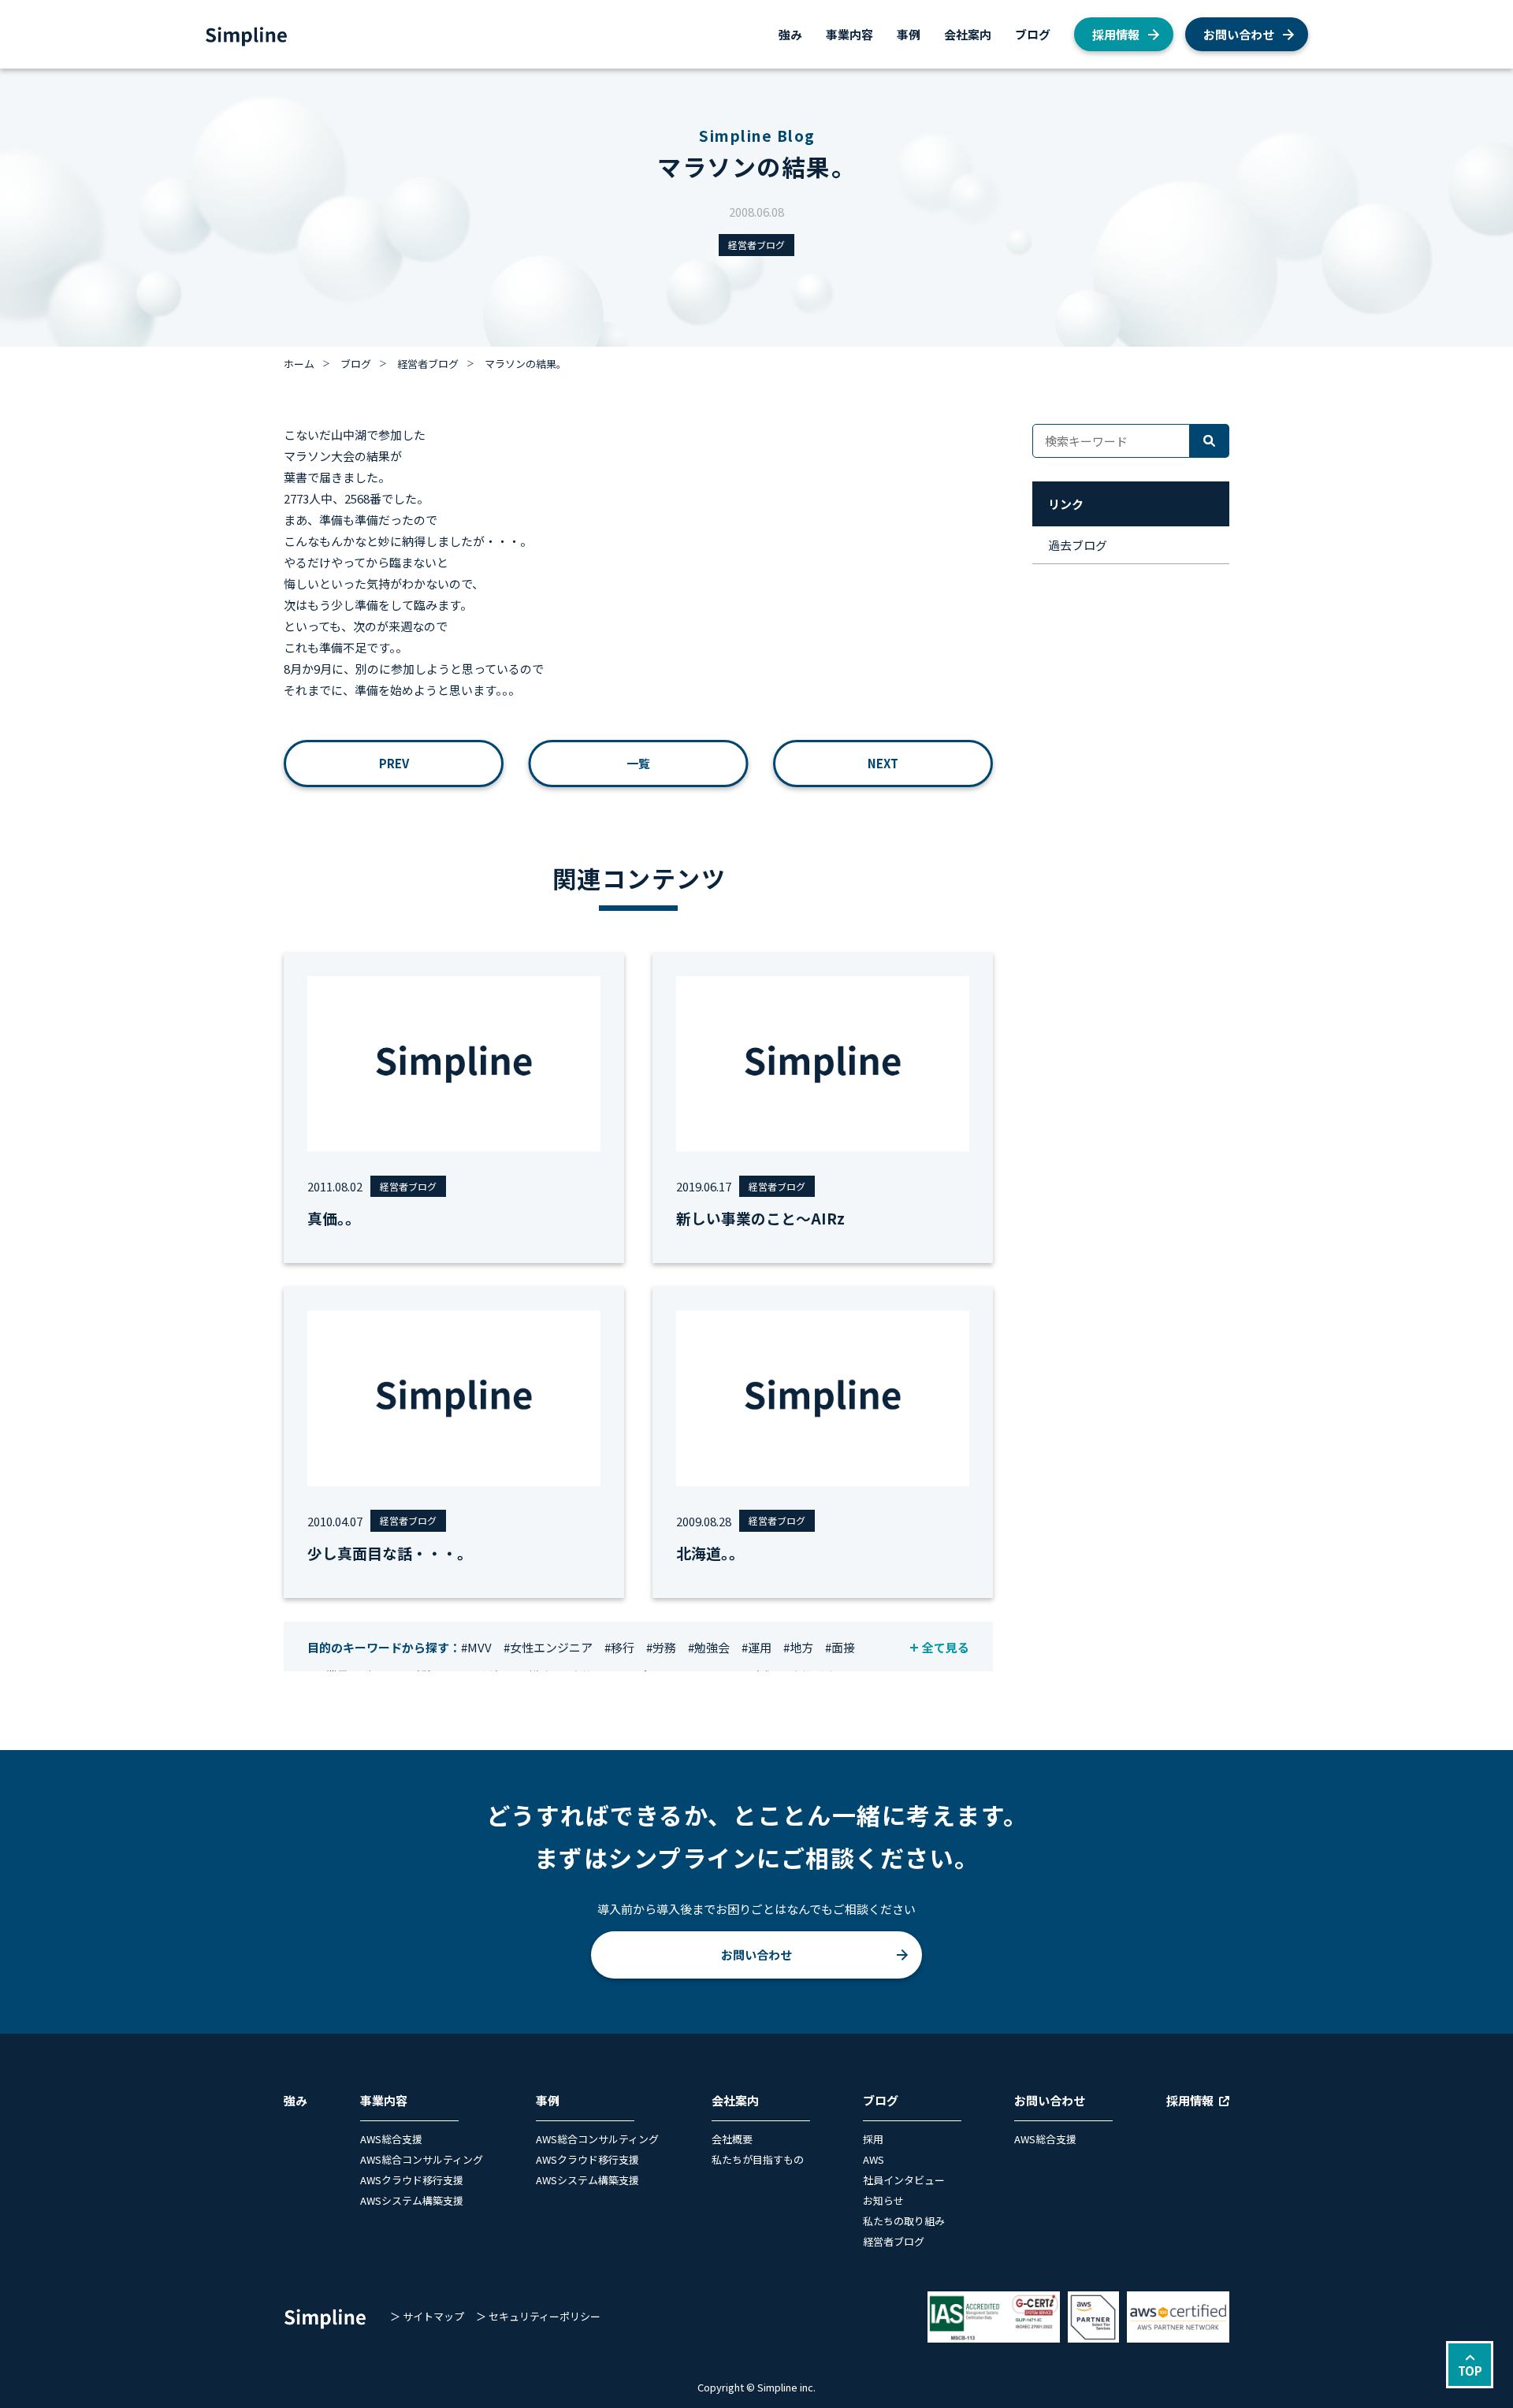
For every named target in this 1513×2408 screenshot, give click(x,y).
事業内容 (849, 34)
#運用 (756, 1647)
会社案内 (968, 34)
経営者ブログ (756, 245)
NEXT (883, 763)
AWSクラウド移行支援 (412, 2180)
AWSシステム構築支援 (412, 2200)
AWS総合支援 (391, 2139)
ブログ (1033, 34)
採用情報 (1116, 34)
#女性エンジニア (548, 1647)
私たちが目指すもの (758, 2159)
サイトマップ (433, 2316)
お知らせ (883, 2200)
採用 (873, 2139)
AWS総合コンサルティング (422, 2159)
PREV (394, 763)
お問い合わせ (1239, 34)
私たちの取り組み (904, 2221)
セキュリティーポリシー (545, 2316)
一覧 (638, 763)
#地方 (798, 1647)
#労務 (661, 1647)
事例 (909, 34)
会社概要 (732, 2139)
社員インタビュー (904, 2180)
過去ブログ (1078, 545)
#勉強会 (709, 1647)
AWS (874, 2159)
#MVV (476, 1647)
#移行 (619, 1647)
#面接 (840, 1647)
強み (790, 34)
